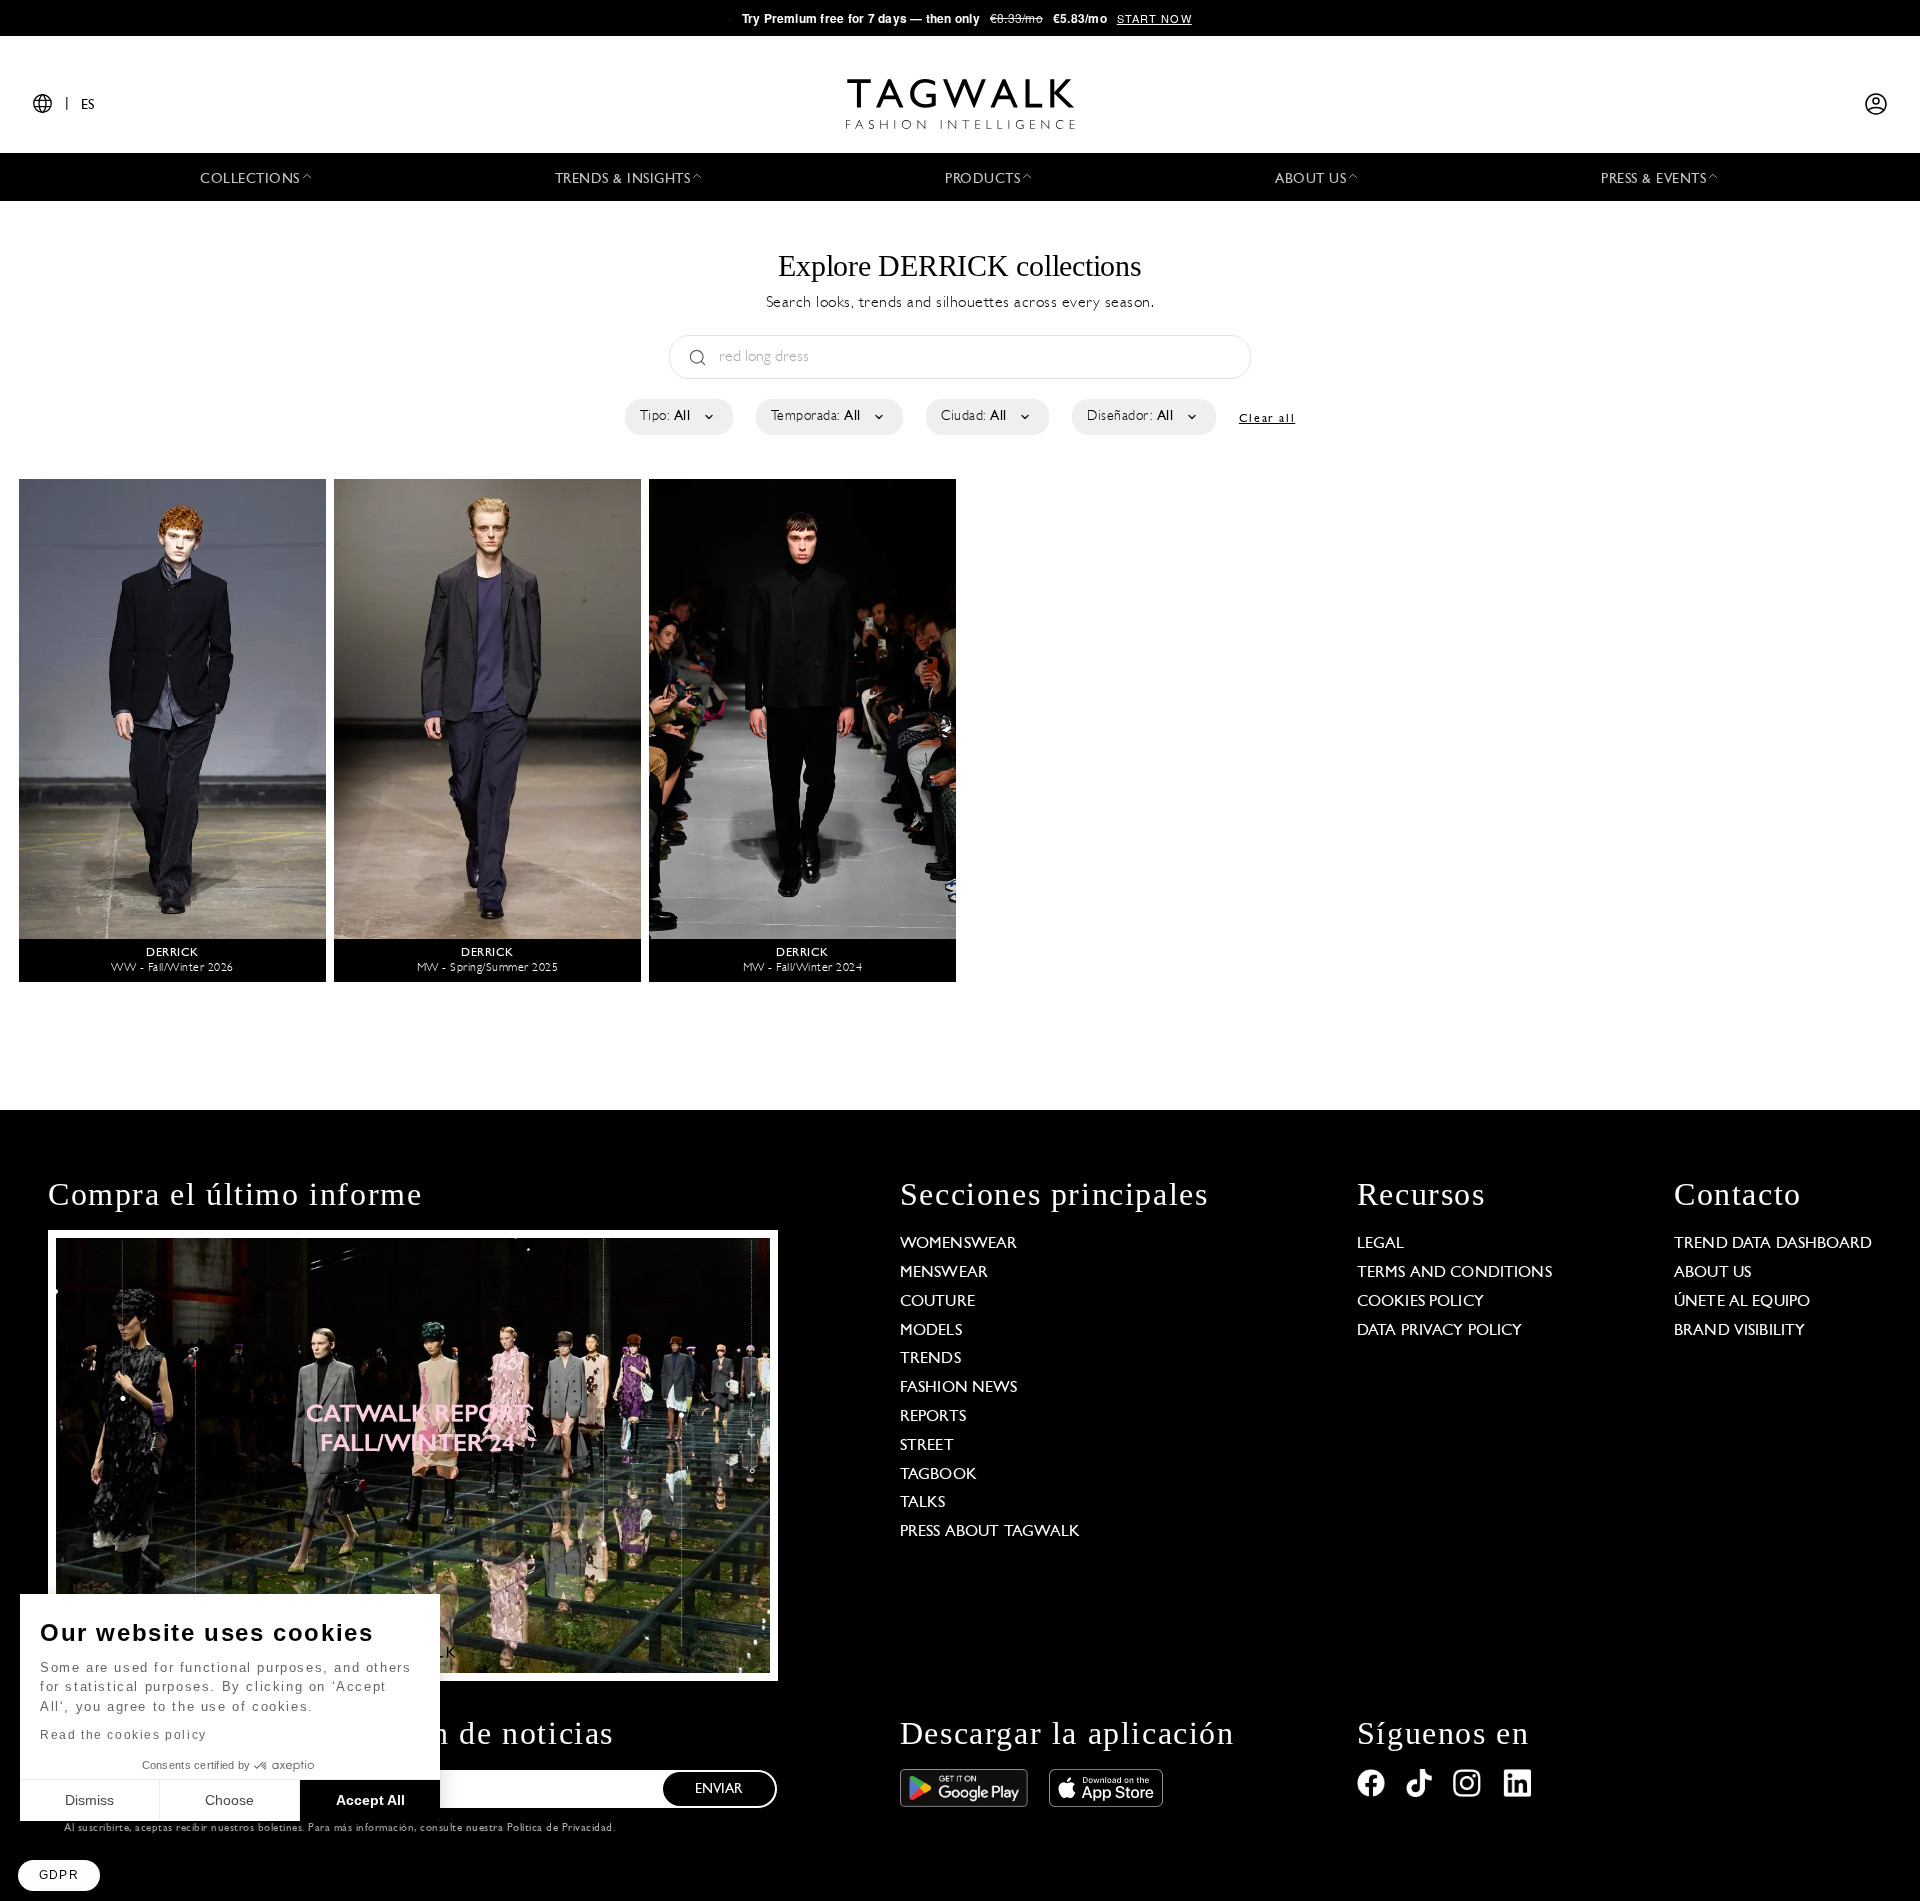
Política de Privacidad (560, 1828)
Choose (229, 1800)
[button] (59, 1875)
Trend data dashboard (1773, 1244)
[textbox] (677, 417)
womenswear (959, 1244)
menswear (944, 1273)
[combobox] (677, 417)
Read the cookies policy (123, 1735)
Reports (933, 1417)
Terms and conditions (1454, 1273)
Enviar (719, 1789)
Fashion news (959, 1388)
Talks (923, 1503)
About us (1712, 1273)
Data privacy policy (1440, 1331)
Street (927, 1446)
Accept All (370, 1800)
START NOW (1154, 18)
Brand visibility (1739, 1331)
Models (931, 1331)
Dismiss (89, 1800)
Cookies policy (1420, 1302)
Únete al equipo (1742, 1302)
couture (937, 1302)
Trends (930, 1359)
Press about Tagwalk (990, 1532)
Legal (1381, 1244)
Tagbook (938, 1475)
